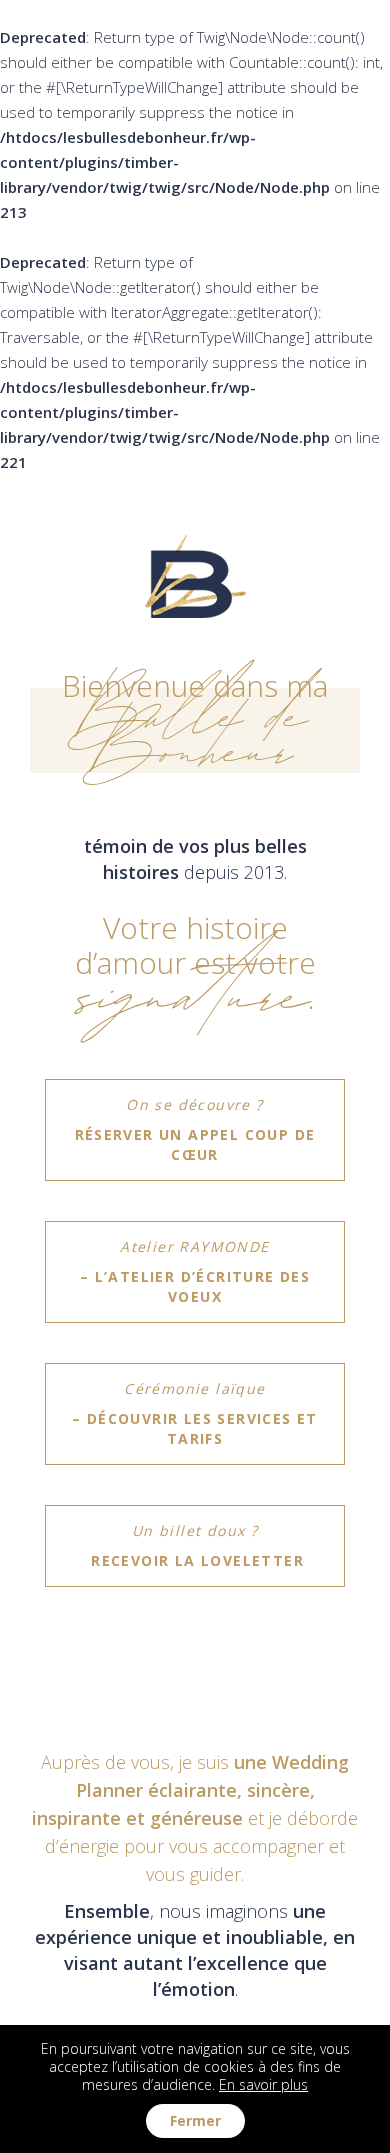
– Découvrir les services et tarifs (195, 1413)
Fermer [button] (195, 2120)
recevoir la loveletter (195, 1545)
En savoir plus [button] (263, 2084)
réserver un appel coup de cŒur (195, 1129)
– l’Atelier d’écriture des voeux (195, 1271)
